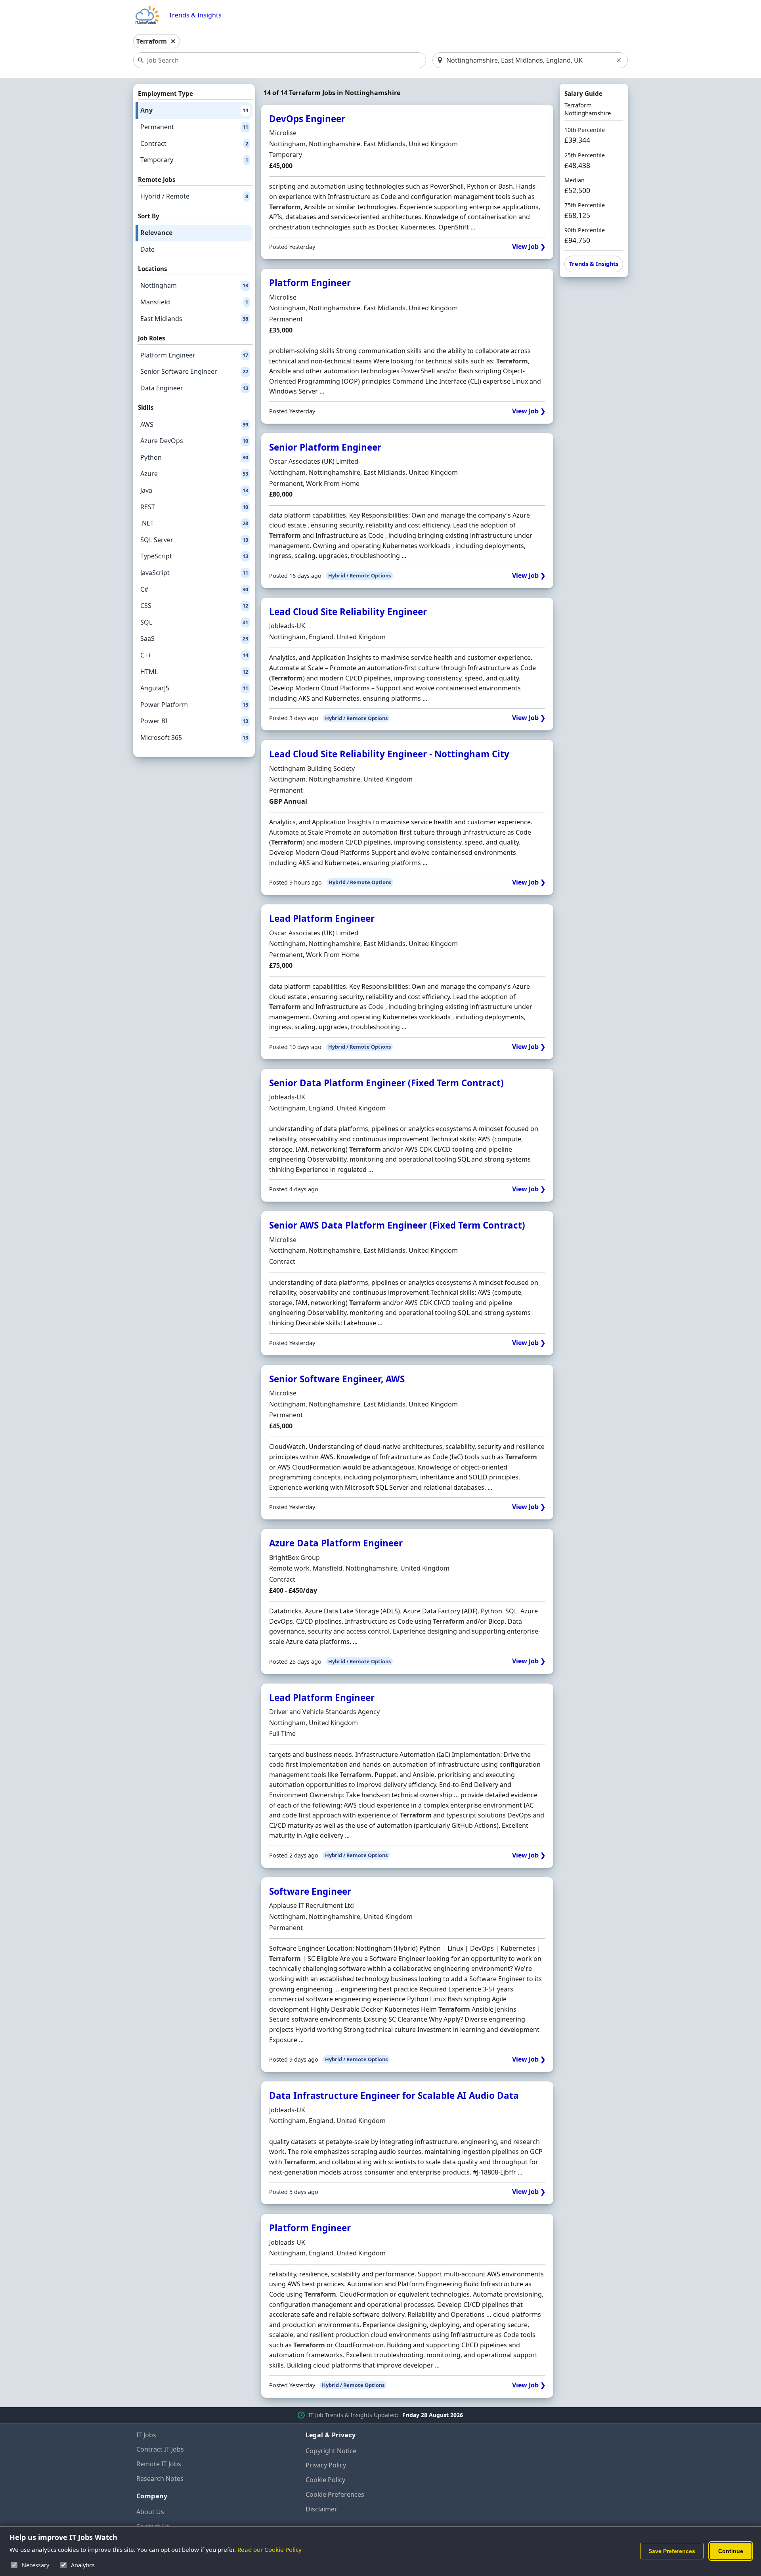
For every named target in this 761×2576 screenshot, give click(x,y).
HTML (194, 672)
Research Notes (160, 2479)
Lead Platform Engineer (322, 918)
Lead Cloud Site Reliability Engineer (348, 612)
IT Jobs (146, 2435)
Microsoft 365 (194, 738)
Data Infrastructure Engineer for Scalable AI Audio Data (394, 2095)
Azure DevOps (194, 441)
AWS (194, 424)
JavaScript (194, 573)
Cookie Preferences (335, 2494)
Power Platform (194, 705)
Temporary (194, 160)
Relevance (156, 233)
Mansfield (194, 302)
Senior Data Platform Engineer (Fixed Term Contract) (386, 1083)
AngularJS (194, 688)
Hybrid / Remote (194, 196)
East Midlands (194, 319)
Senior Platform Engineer (325, 447)
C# (194, 589)
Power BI (194, 721)
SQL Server (194, 540)
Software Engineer (310, 1891)
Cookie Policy (325, 2480)
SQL (194, 622)
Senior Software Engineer (194, 371)
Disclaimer (321, 2509)
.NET (194, 523)
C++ (194, 655)
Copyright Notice (331, 2451)
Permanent (194, 127)
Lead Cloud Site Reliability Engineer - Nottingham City (389, 754)
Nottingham (194, 285)
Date (147, 249)
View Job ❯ (529, 247)
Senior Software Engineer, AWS (337, 1379)
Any (194, 110)
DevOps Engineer (307, 119)
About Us (150, 2512)
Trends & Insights (195, 15)
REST (194, 507)
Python (194, 457)
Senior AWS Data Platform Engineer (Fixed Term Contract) (397, 1225)
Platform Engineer (194, 355)
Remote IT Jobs (159, 2464)
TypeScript (194, 556)
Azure (194, 474)
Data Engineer (194, 388)
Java (194, 490)
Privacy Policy (326, 2465)
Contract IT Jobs (160, 2449)
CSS (194, 606)
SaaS (194, 638)
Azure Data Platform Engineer (336, 1543)
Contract (194, 143)
